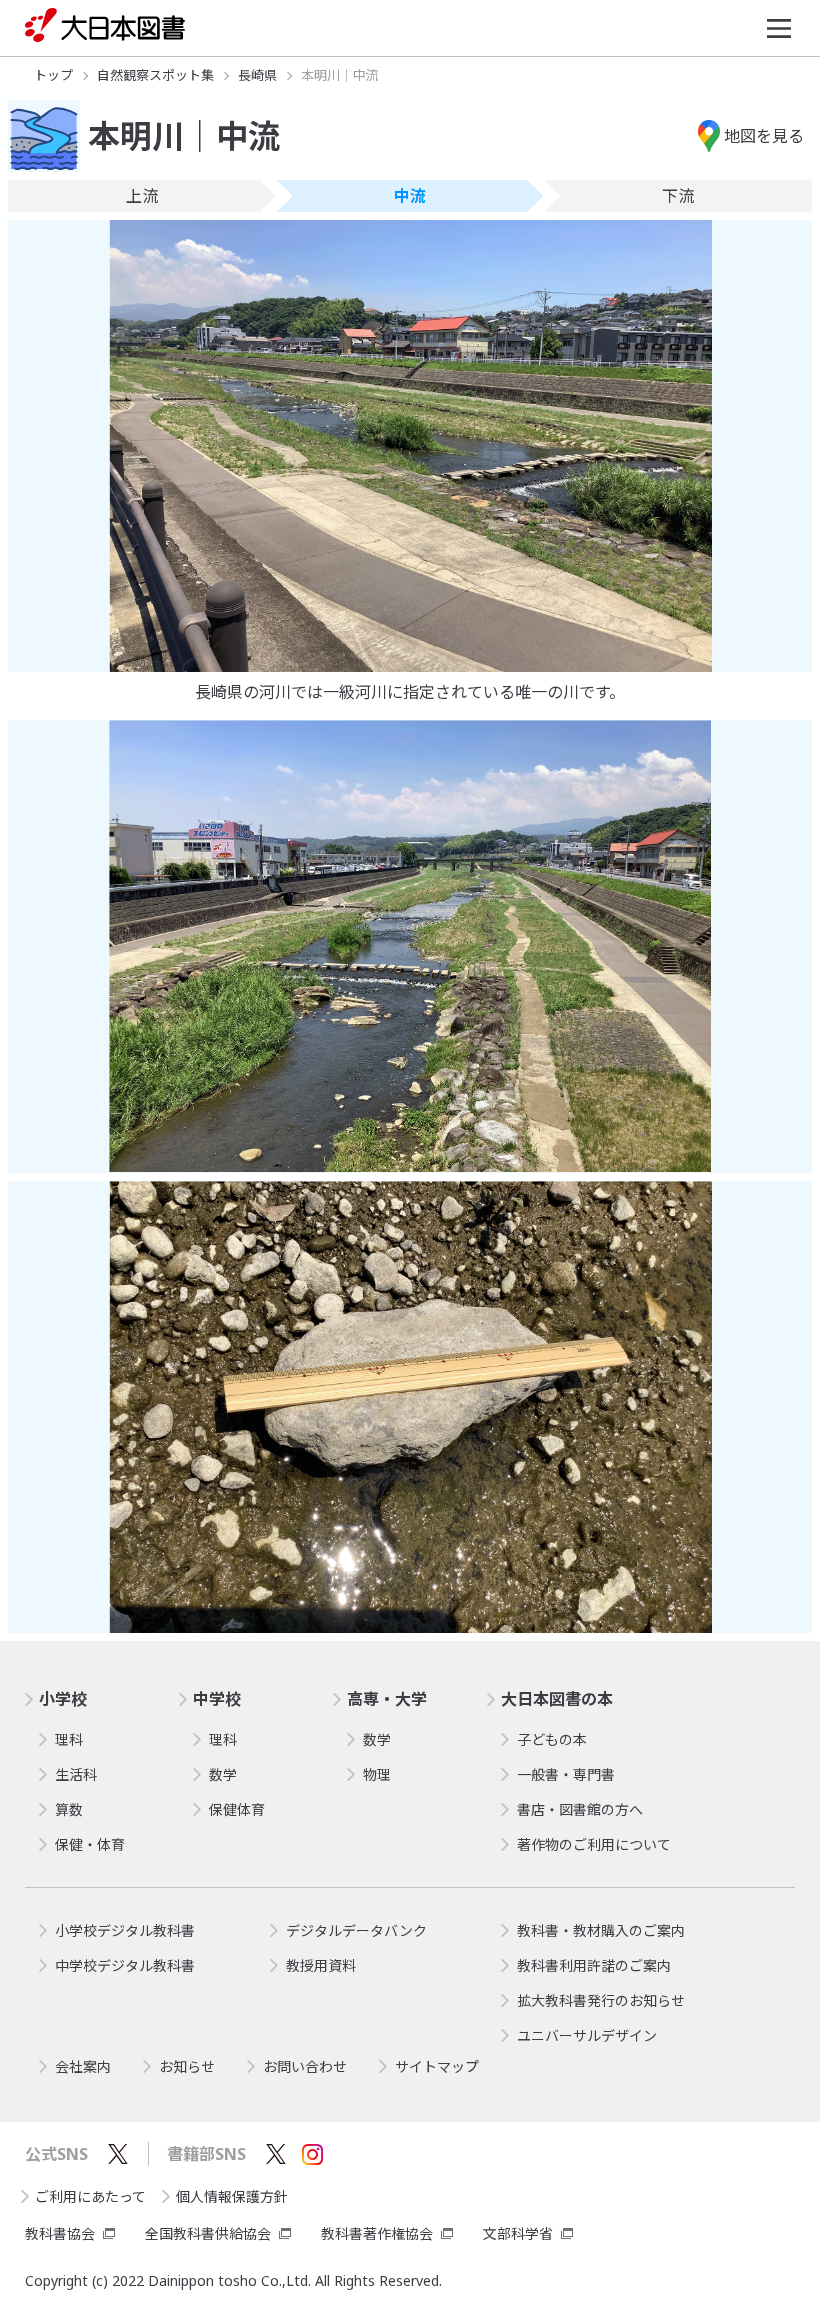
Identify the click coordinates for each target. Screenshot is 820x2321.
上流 (142, 196)
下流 (678, 196)
